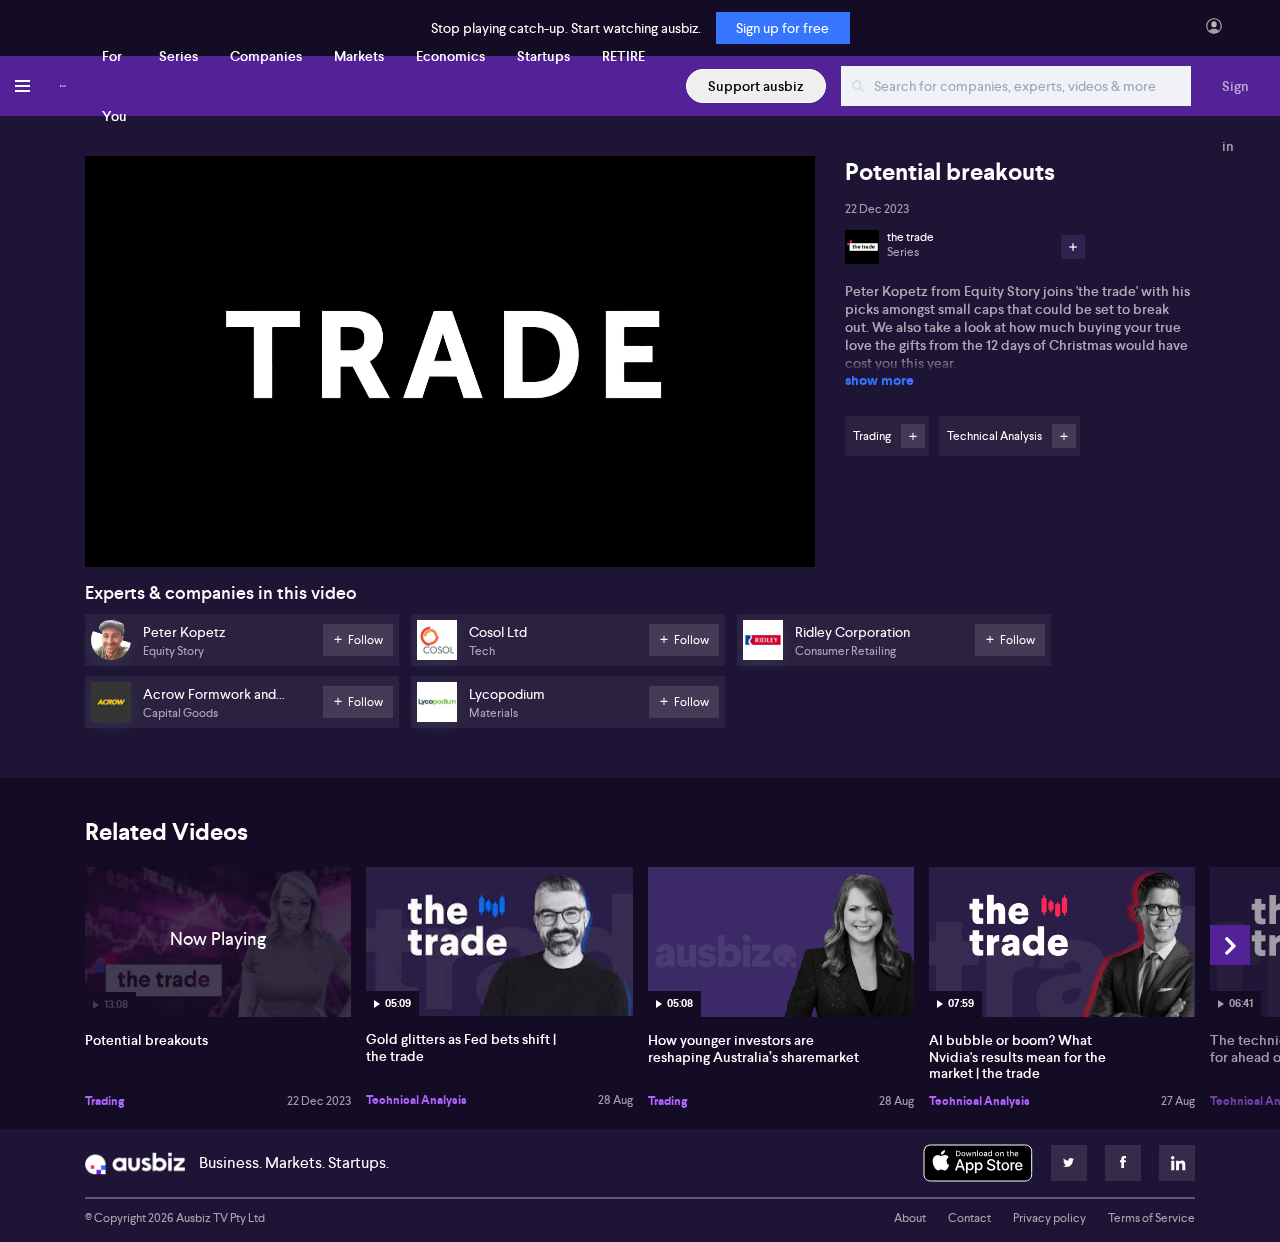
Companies (266, 56)
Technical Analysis (416, 1100)
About (910, 1218)
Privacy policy (1049, 1218)
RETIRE (623, 56)
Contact (969, 1218)
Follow (913, 436)
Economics (450, 56)
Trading (104, 1101)
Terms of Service (1151, 1218)
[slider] (450, 495)
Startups (543, 56)
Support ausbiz (756, 86)
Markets (359, 56)
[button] (456, 367)
